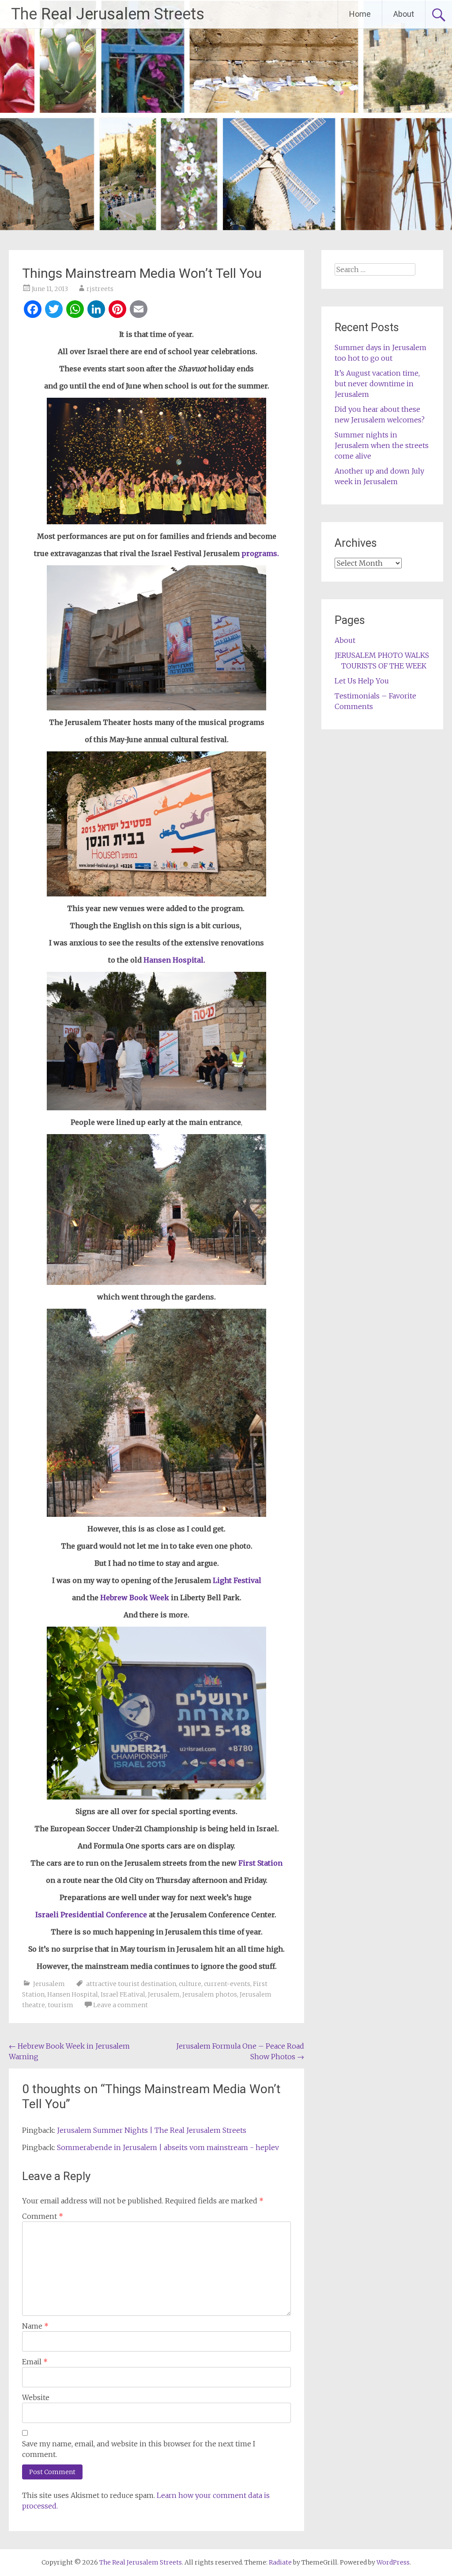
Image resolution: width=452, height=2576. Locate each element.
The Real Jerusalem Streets (108, 14)
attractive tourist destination (131, 1984)
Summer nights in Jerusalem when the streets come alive (382, 445)
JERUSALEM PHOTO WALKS (382, 655)
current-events (227, 1984)
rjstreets (100, 289)
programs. (260, 553)
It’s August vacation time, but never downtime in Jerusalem (377, 384)
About (404, 14)
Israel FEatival (123, 1994)
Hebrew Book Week (135, 1598)
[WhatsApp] (75, 310)
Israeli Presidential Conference (92, 1915)
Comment (43, 2216)
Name (35, 2326)
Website (36, 2397)
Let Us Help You (362, 681)
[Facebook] (33, 310)
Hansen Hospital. (174, 960)
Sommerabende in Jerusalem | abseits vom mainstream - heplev (168, 2147)
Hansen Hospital (73, 1994)
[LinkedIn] (96, 310)
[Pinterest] (117, 310)
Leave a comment (121, 2005)
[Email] (139, 310)
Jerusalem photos (210, 1994)
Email (35, 2362)
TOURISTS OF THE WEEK (384, 666)
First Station (260, 1863)
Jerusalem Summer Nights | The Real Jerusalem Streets (152, 2130)
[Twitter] (54, 310)
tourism (60, 2005)
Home (360, 14)
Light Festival (237, 1580)
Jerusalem (49, 1984)
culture (190, 1984)
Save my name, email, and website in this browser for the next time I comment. (139, 2449)
